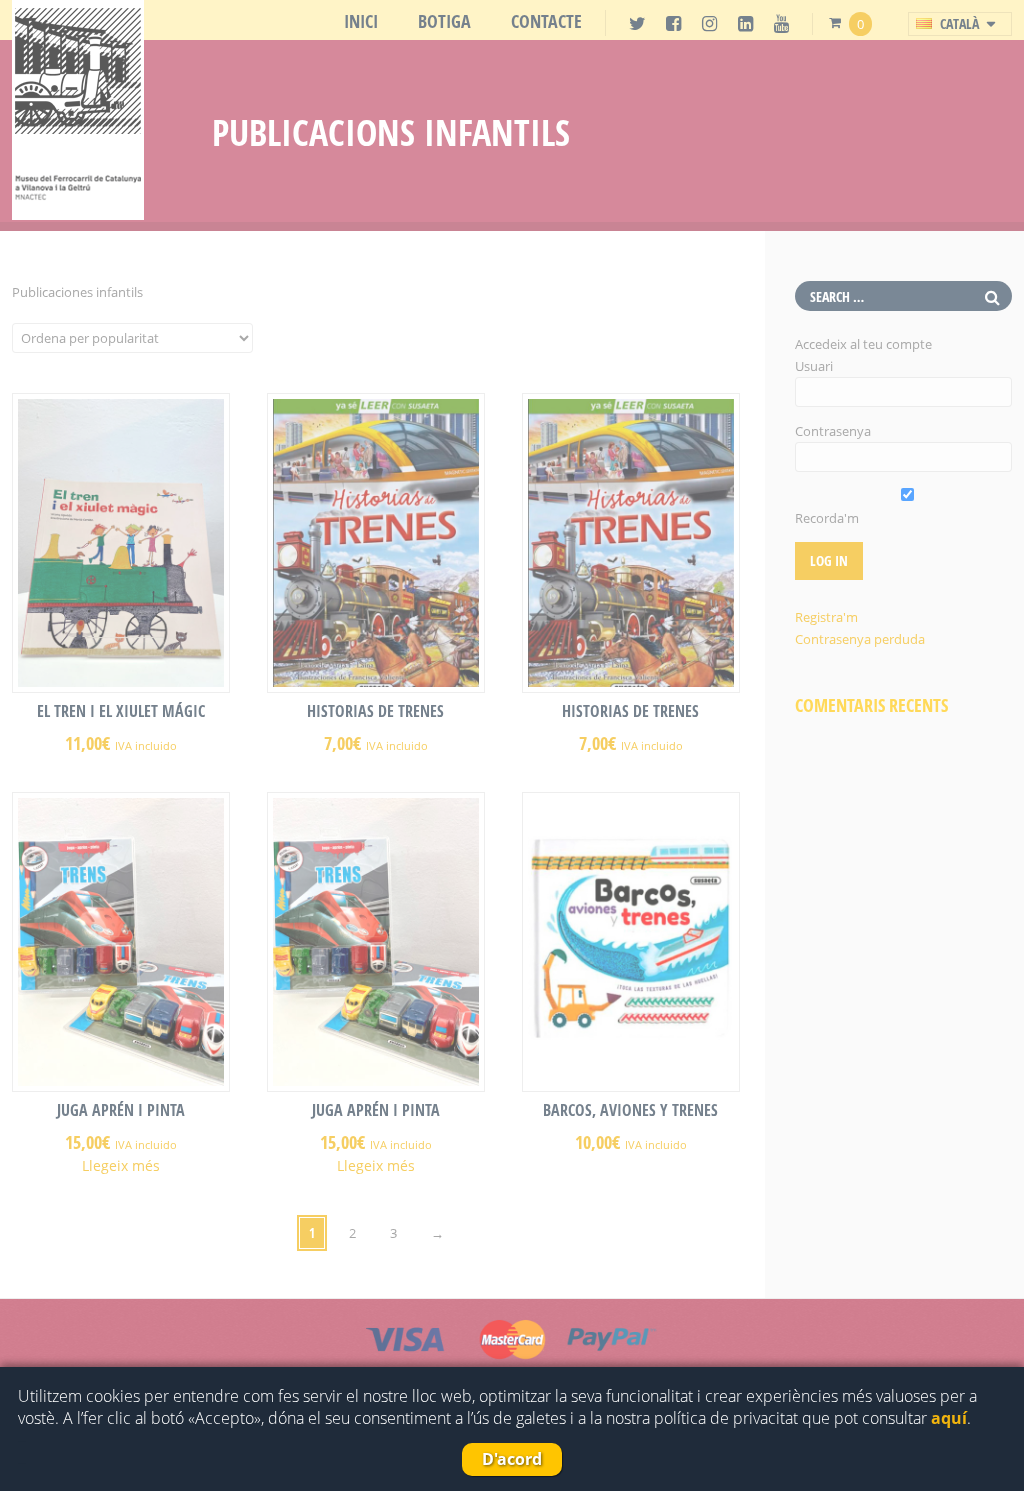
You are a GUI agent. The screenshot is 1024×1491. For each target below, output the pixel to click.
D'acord (512, 1459)
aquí (949, 1418)
